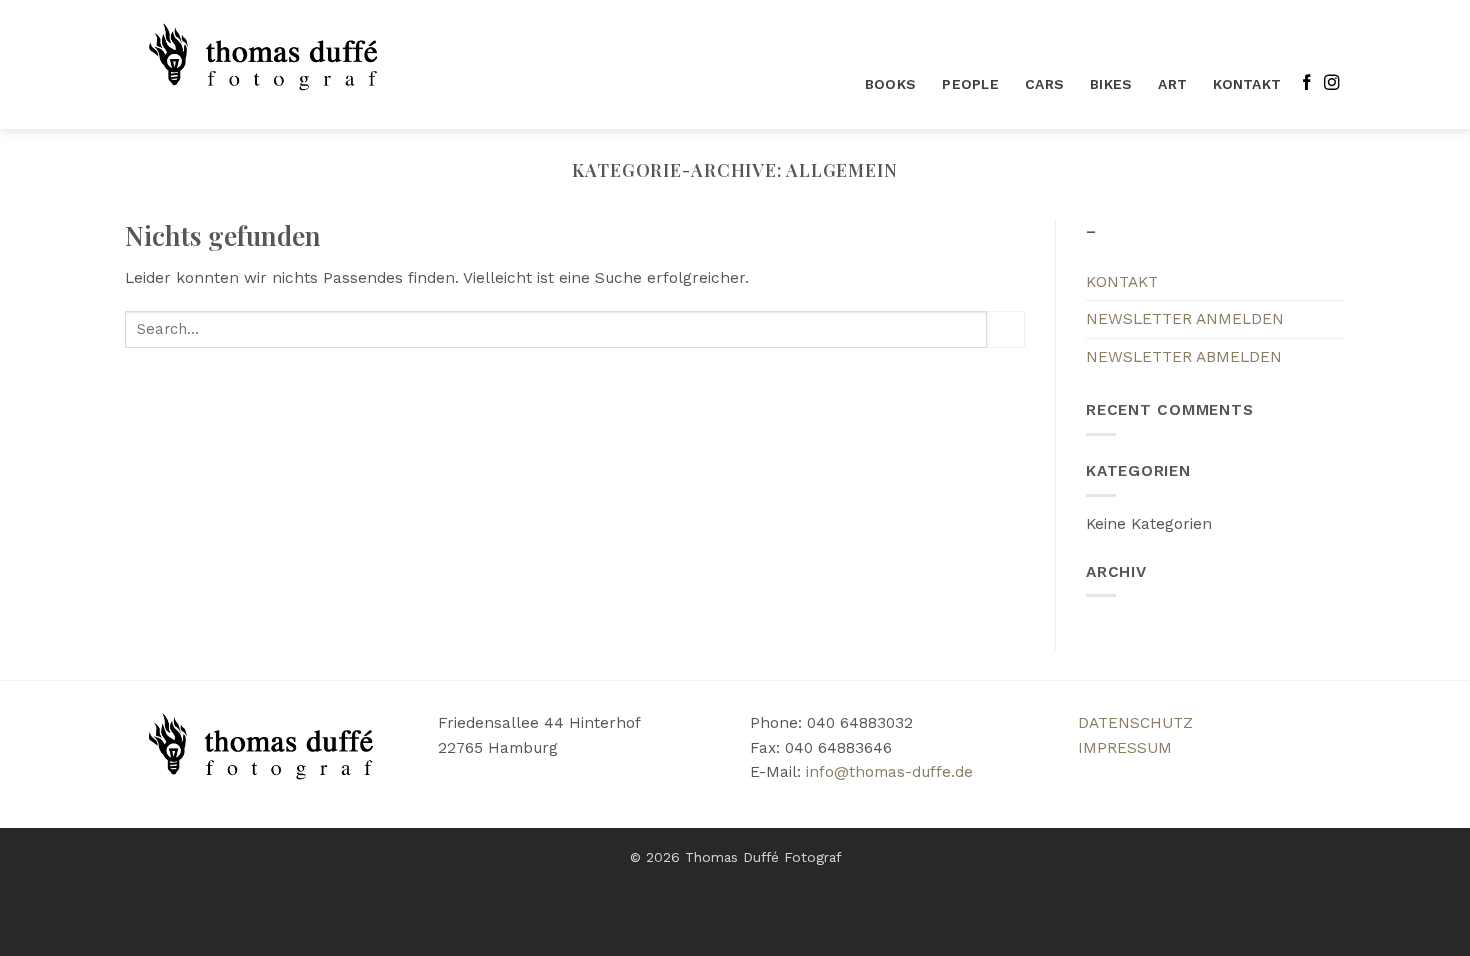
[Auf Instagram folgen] (1332, 83)
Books (890, 84)
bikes (1111, 84)
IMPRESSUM (1125, 748)
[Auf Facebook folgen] (1307, 83)
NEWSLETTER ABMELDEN (1184, 357)
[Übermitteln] (1006, 330)
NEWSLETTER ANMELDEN (1185, 319)
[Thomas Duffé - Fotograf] (269, 64)
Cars (1044, 84)
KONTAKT (1247, 84)
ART (1172, 84)
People (970, 84)
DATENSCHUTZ (1135, 723)
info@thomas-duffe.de (889, 772)
